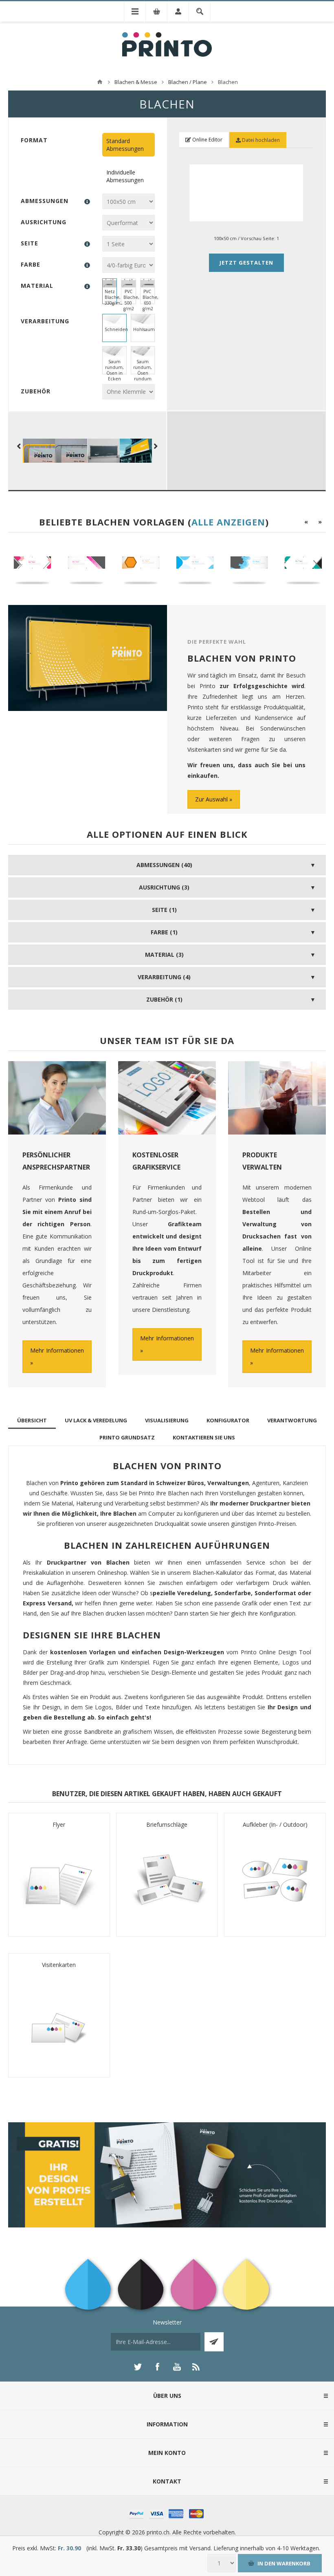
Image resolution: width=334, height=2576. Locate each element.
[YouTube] (177, 2367)
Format (34, 140)
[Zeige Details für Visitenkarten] (59, 2020)
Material (37, 286)
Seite (30, 243)
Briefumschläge (167, 1824)
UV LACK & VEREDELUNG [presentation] (96, 1420)
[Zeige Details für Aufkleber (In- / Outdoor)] (275, 1880)
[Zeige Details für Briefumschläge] (167, 1880)
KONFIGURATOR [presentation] (228, 1420)
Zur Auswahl (211, 799)
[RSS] (196, 2367)
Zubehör (36, 391)
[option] (35, 566)
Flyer (59, 1824)
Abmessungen (45, 201)
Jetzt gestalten (246, 263)
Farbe (31, 264)
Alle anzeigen (228, 522)
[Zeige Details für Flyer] (59, 1880)
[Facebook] (157, 2367)
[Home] (100, 82)
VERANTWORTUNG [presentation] (292, 1420)
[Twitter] (138, 2367)
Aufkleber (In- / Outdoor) (275, 1824)
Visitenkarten (59, 1965)
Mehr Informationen (57, 1350)
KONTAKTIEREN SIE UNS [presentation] (204, 1437)
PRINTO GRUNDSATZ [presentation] (127, 1437)
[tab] (32, 1420)
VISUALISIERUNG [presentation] (167, 1420)
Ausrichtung (44, 222)
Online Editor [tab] (207, 140)
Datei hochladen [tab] (260, 140)
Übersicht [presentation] (32, 1420)
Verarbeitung (45, 321)
